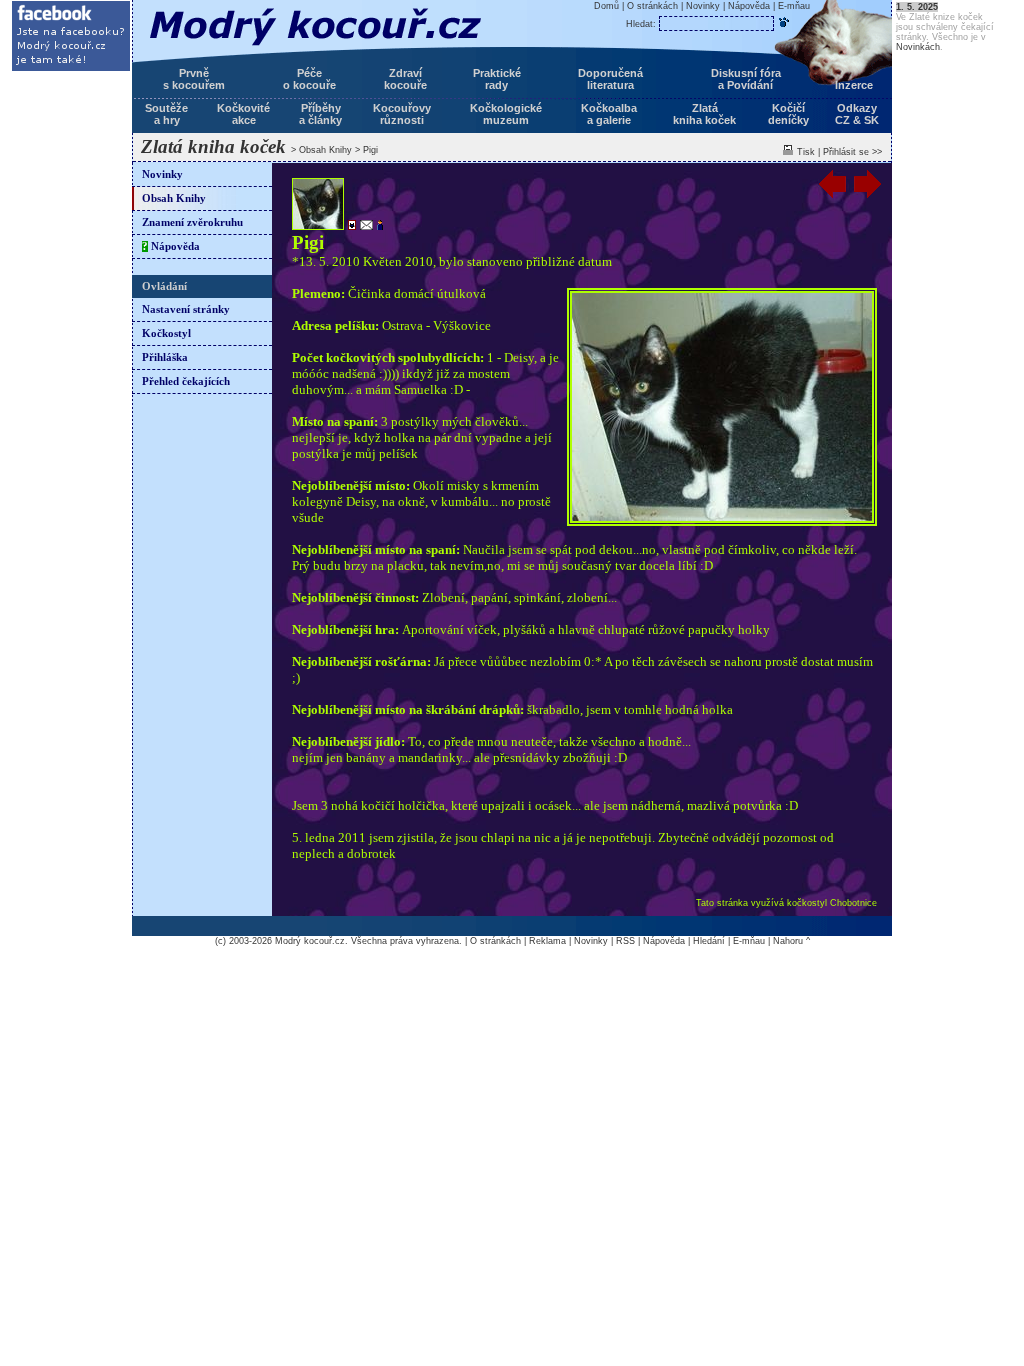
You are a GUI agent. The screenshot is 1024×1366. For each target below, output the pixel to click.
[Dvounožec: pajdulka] (378, 226)
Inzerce (854, 85)
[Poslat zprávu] (364, 226)
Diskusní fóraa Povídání (746, 79)
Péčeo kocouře (309, 79)
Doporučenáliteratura (610, 79)
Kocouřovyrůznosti (402, 114)
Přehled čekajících (186, 381)
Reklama (547, 941)
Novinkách (918, 47)
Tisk (806, 152)
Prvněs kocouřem (194, 79)
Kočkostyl (166, 333)
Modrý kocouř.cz (310, 941)
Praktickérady (497, 79)
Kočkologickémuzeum (506, 114)
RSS (625, 941)
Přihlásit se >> (852, 152)
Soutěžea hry (166, 114)
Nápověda (171, 246)
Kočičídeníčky (788, 114)
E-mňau (794, 6)
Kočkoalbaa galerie (609, 114)
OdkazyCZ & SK (857, 114)
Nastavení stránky (186, 309)
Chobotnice (853, 903)
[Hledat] (784, 21)
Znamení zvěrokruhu (192, 222)
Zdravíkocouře (405, 79)
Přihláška (165, 357)
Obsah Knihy (325, 150)
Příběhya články (320, 114)
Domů (606, 6)
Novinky (162, 174)
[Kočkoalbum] (350, 226)
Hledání (709, 941)
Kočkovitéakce (243, 114)
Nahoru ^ (791, 941)
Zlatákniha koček (704, 114)
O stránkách (652, 6)
